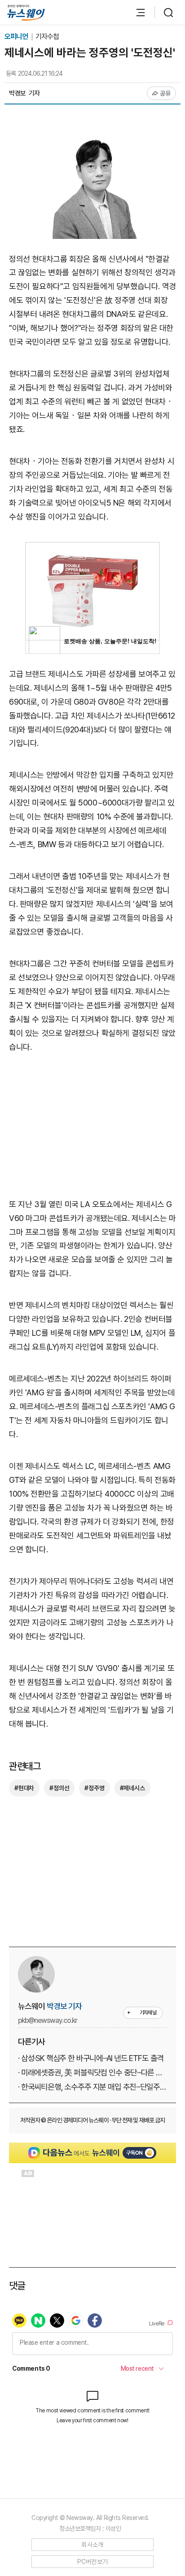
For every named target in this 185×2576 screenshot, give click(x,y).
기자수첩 (47, 37)
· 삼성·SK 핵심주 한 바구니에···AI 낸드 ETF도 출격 (91, 2058)
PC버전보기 (93, 2562)
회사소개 (92, 2545)
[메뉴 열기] (136, 13)
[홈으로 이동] (26, 13)
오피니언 (17, 37)
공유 (165, 93)
